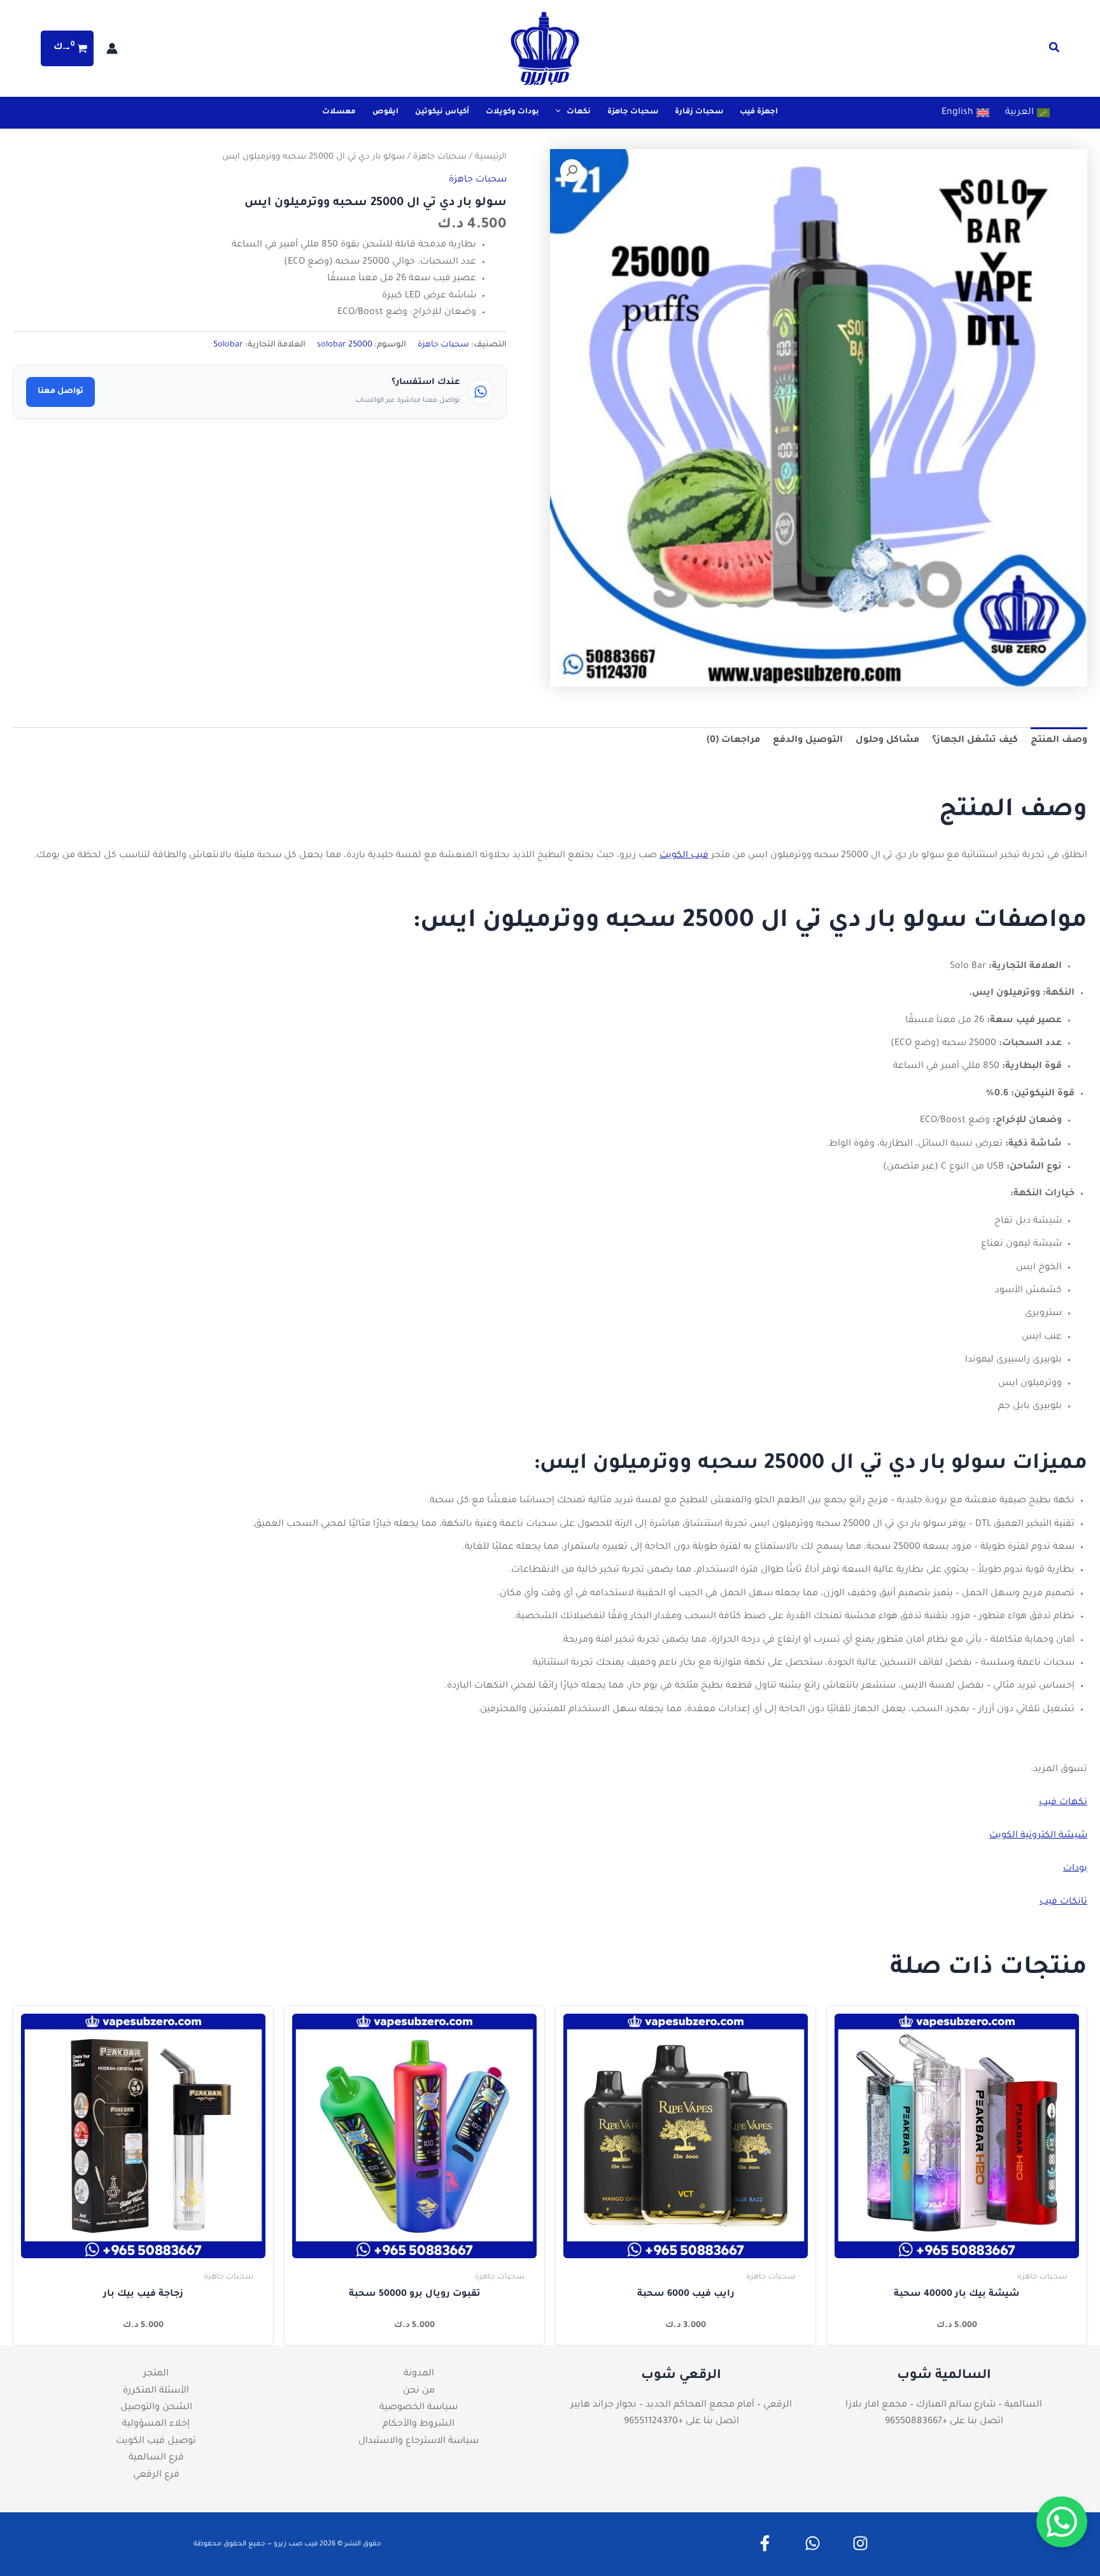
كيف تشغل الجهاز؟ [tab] (975, 741)
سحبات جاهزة (440, 157)
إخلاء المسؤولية (156, 2424)
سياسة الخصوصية (419, 2408)
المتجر (156, 2374)
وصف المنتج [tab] (1059, 741)
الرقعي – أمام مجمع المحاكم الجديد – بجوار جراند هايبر (681, 2405)
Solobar (228, 345)
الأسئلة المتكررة (156, 2391)
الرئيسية (491, 157)
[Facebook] (765, 2543)
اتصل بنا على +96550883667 (944, 2422)
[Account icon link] (112, 48)
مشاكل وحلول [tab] (887, 741)
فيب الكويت (684, 856)
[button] (1054, 51)
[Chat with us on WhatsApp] (1062, 2522)
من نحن (419, 2391)
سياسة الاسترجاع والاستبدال (419, 2442)
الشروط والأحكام (419, 2424)
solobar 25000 (345, 345)
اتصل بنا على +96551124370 (681, 2422)
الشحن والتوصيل (156, 2408)
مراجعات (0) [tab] (733, 741)
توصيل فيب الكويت (156, 2442)
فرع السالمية (156, 2458)
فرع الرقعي (156, 2475)
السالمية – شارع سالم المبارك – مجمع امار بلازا (944, 2405)
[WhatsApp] (813, 2543)
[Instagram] (860, 2543)
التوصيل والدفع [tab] (808, 741)
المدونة (419, 2374)
